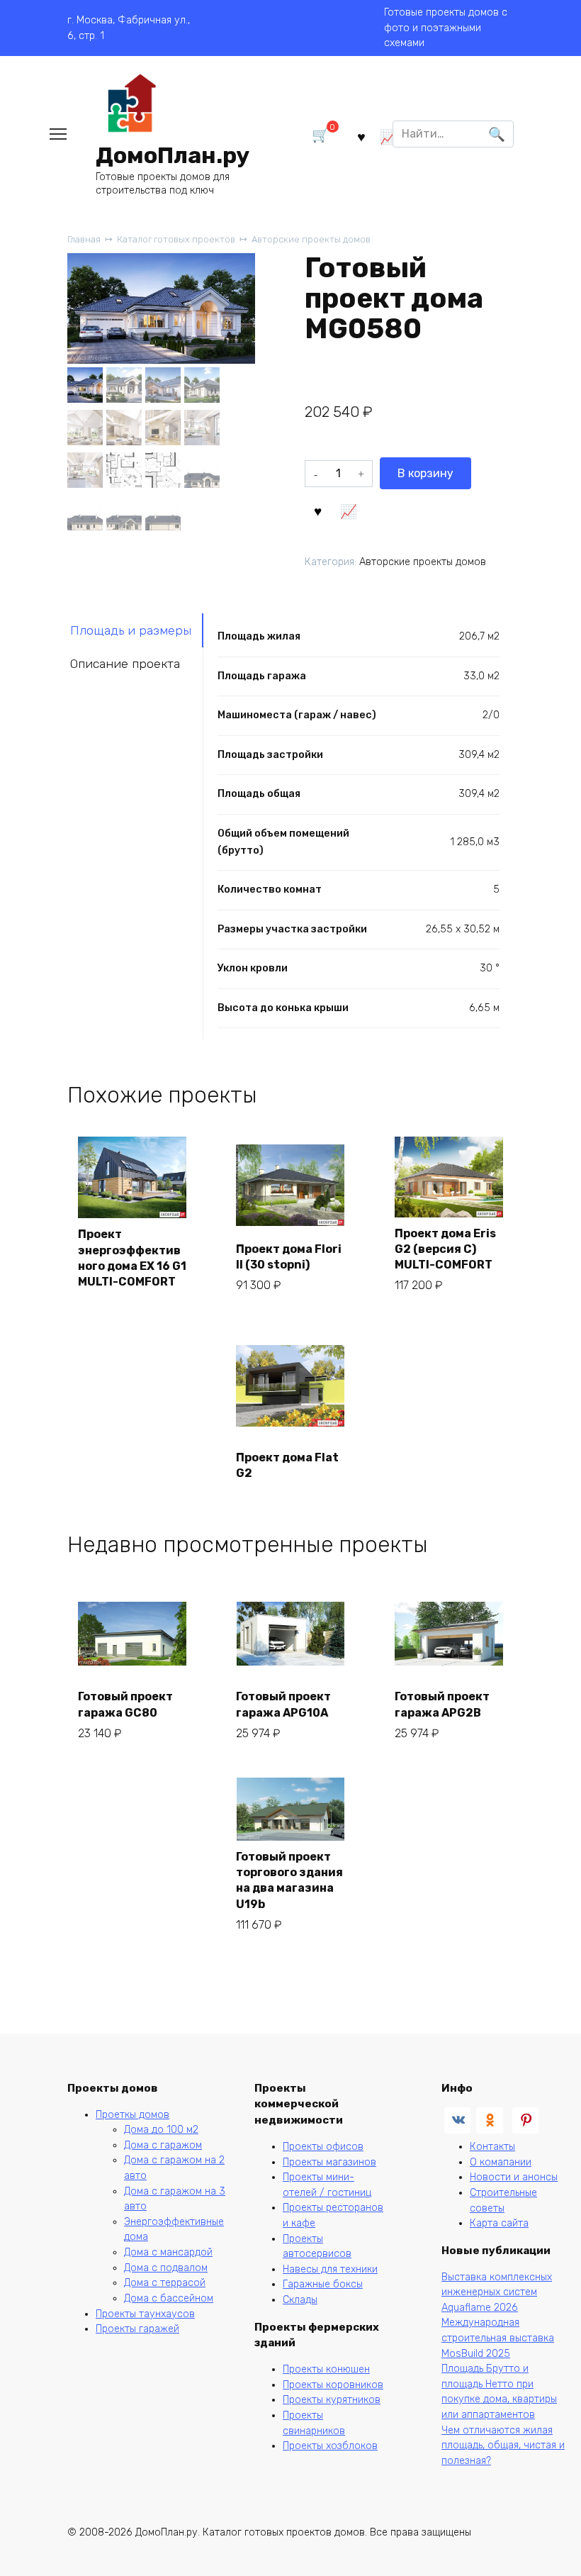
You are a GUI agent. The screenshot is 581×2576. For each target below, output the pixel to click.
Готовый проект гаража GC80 (125, 1704)
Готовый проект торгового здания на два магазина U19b (289, 1880)
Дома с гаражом (163, 2145)
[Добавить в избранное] (318, 510)
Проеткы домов (132, 2115)
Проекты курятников (332, 2400)
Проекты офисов (323, 2147)
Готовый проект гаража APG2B (442, 1704)
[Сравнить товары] (388, 136)
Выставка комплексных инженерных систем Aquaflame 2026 (497, 2292)
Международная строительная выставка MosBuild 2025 (498, 2338)
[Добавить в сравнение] (349, 510)
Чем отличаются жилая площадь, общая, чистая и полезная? (503, 2446)
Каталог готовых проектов (176, 239)
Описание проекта (125, 664)
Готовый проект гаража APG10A (283, 1704)
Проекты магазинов (329, 2162)
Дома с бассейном (169, 2298)
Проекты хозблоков (330, 2446)
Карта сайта (499, 2223)
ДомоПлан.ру (173, 155)
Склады (300, 2300)
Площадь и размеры (131, 630)
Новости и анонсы (514, 2177)
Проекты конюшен (326, 2369)
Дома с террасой (165, 2283)
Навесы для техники (330, 2269)
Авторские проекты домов (311, 239)
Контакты (492, 2147)
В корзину (425, 473)
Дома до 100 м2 (161, 2130)
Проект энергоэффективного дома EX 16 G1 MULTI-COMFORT (132, 1258)
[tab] (135, 630)
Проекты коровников (333, 2385)
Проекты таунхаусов (145, 2314)
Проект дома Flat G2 (287, 1465)
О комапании (501, 2162)
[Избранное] (361, 136)
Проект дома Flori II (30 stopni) (289, 1257)
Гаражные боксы (323, 2284)
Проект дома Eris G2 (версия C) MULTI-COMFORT (445, 1249)
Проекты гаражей (137, 2329)
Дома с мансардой (168, 2252)
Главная (84, 239)
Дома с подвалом (166, 2268)
